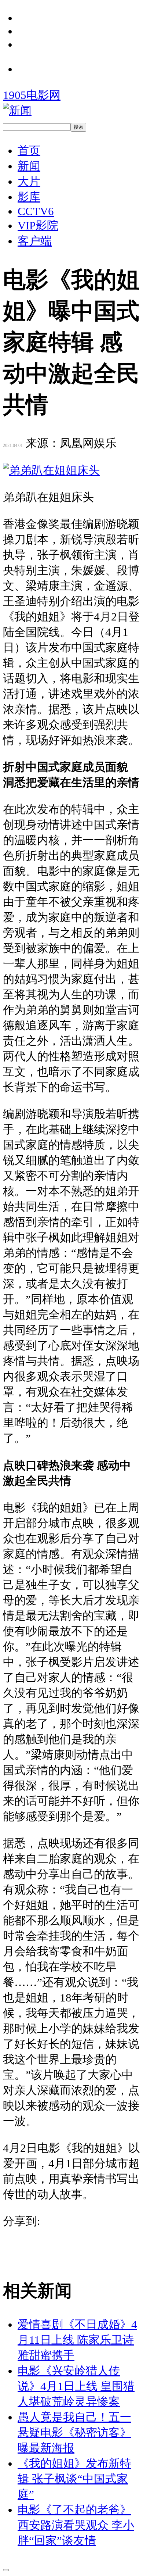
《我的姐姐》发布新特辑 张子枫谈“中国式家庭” (74, 2479)
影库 (29, 197)
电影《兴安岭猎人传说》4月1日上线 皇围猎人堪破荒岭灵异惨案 (76, 2386)
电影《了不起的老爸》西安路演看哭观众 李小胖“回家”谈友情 (76, 2525)
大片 (29, 181)
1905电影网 (32, 95)
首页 (29, 151)
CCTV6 (36, 211)
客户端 (35, 241)
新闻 (29, 166)
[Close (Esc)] (6, 2570)
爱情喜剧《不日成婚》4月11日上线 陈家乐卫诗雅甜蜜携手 (77, 2340)
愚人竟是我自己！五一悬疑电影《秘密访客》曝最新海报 (74, 2432)
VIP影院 (38, 226)
